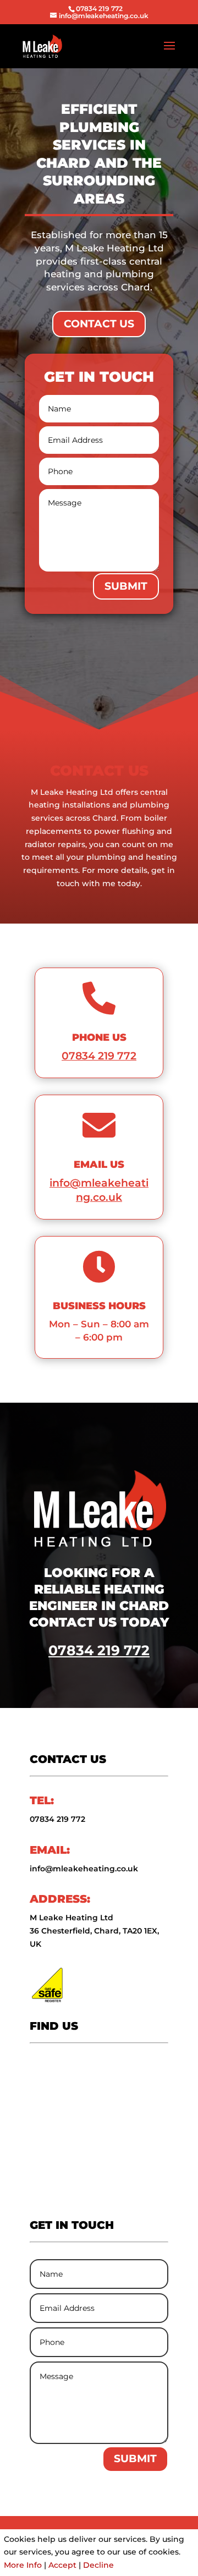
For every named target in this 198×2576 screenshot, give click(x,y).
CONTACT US (99, 324)
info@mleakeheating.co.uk (84, 1869)
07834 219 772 (99, 9)
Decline (98, 2565)
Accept (62, 2565)
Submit (126, 586)
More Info (23, 2565)
